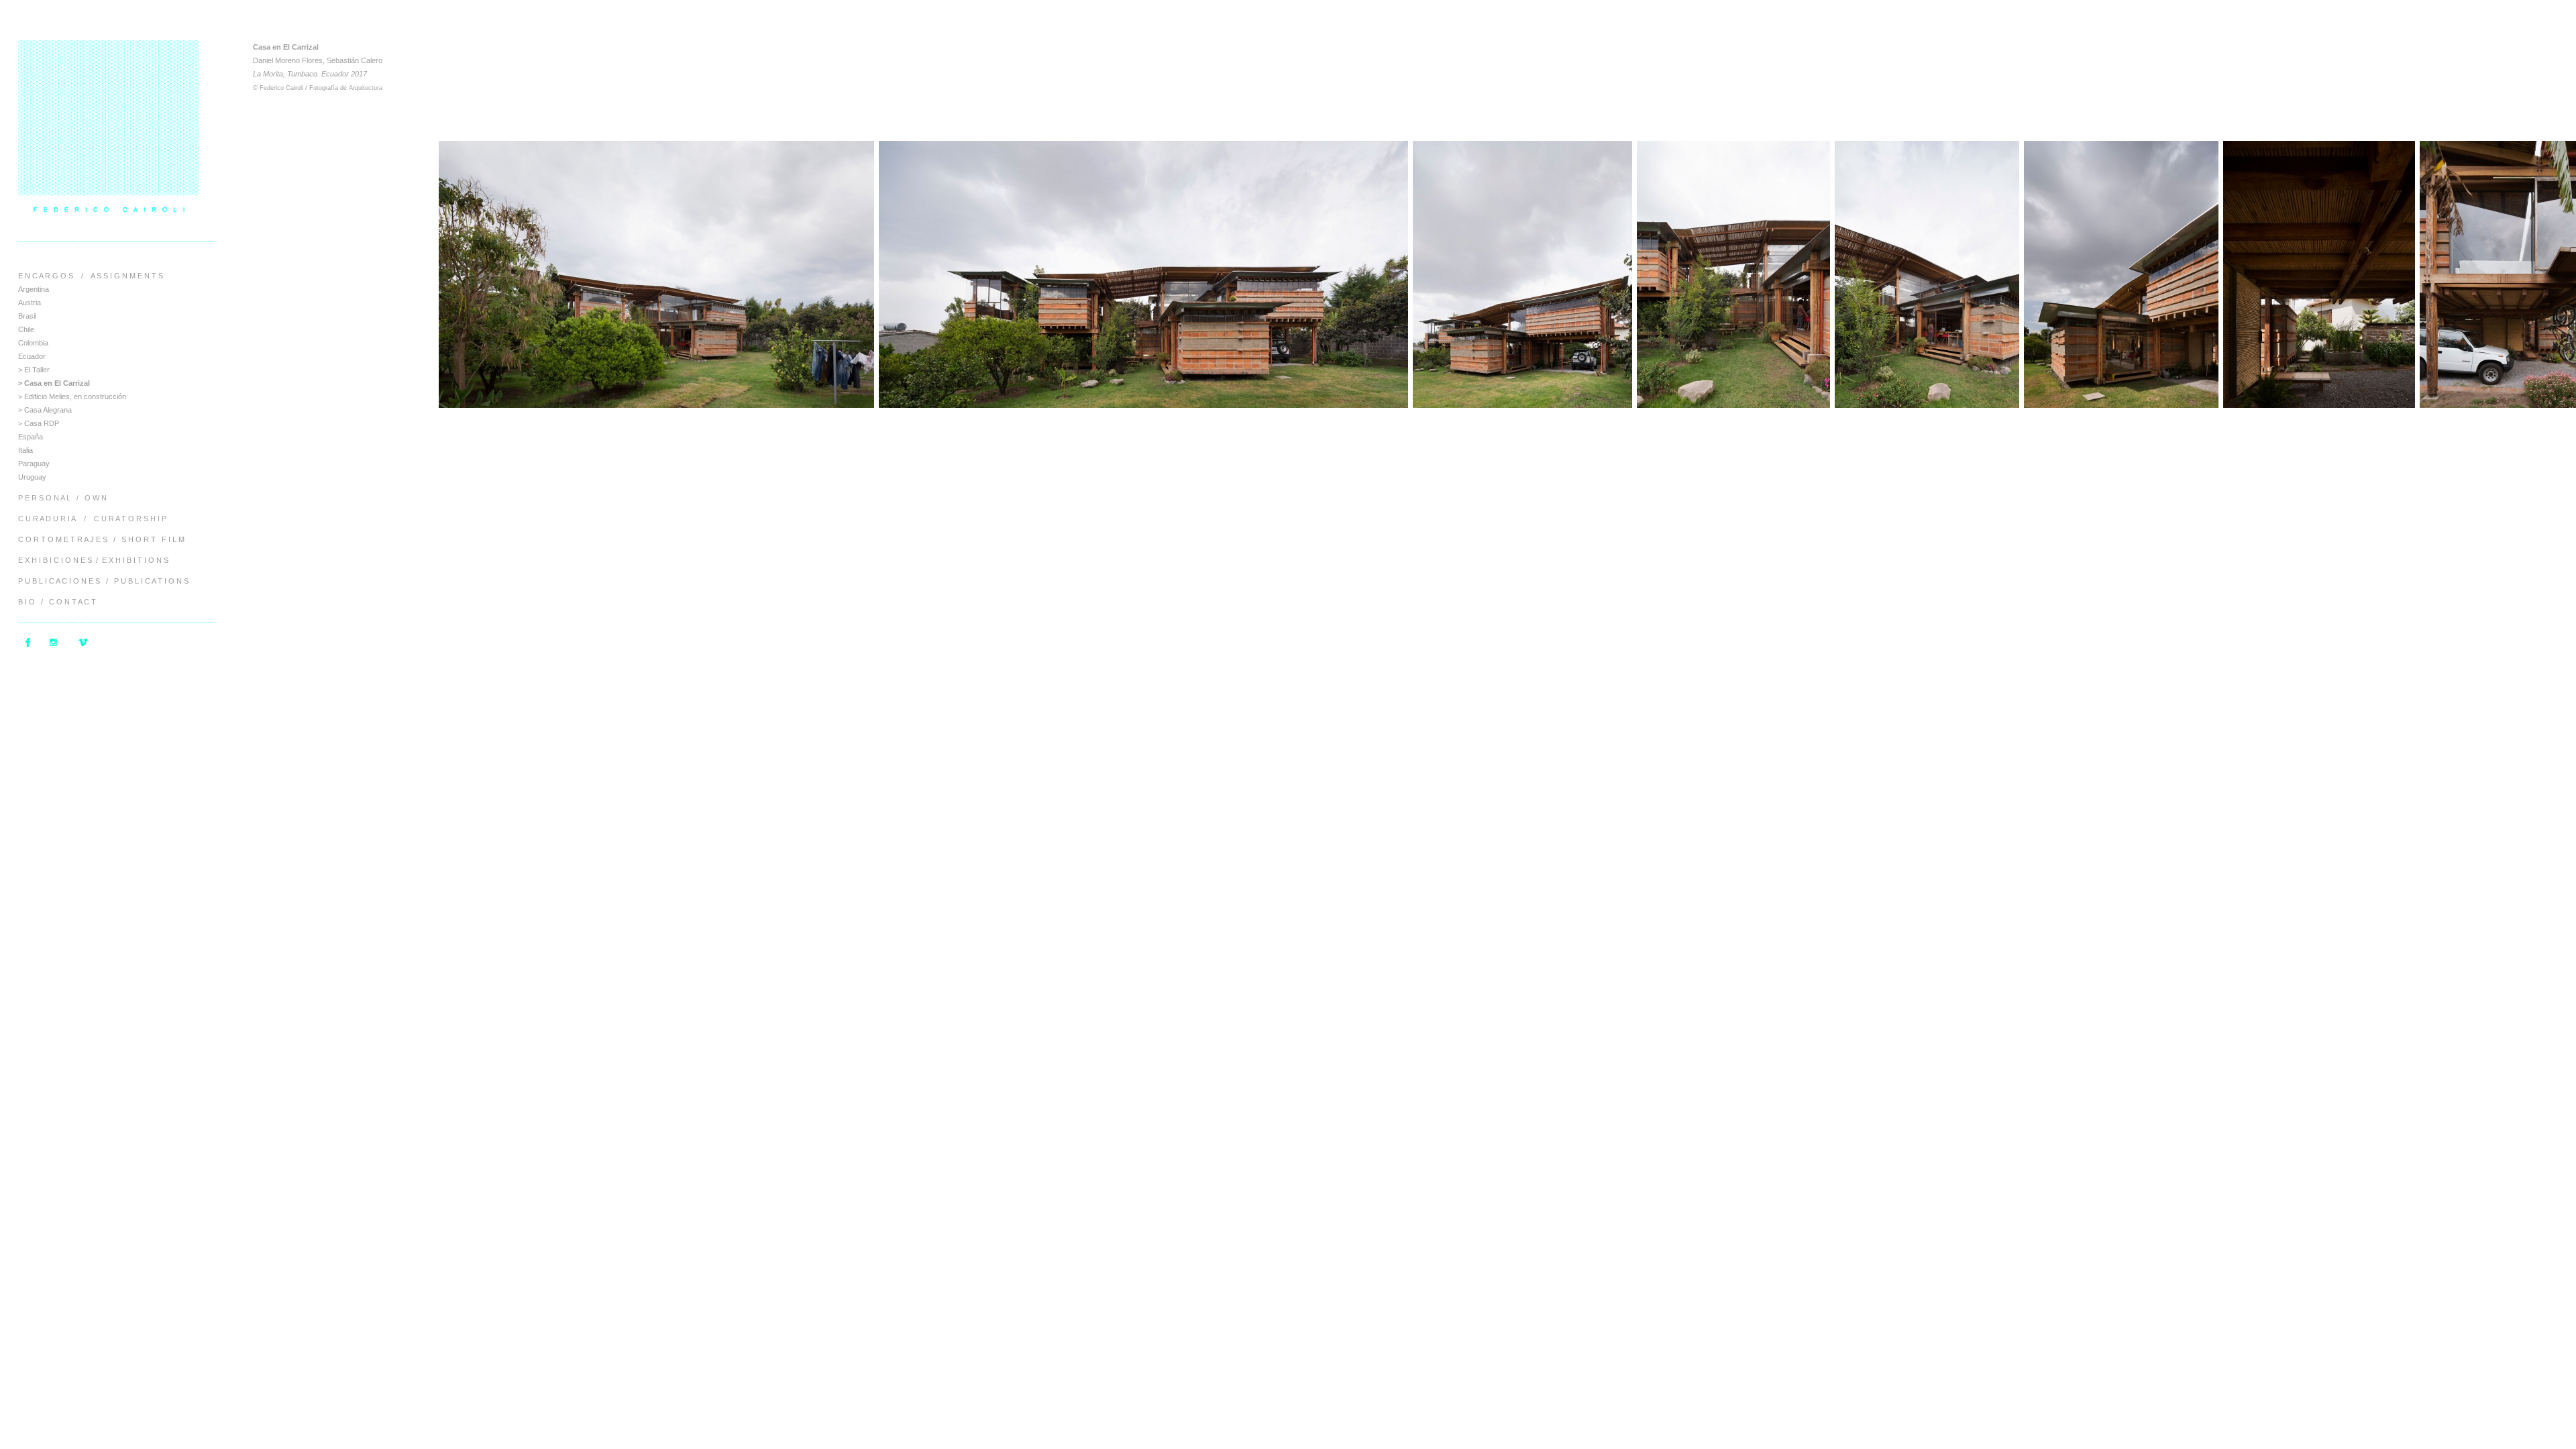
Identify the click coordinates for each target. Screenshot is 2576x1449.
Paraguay (34, 464)
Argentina (34, 289)
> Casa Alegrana (45, 410)
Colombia (33, 343)
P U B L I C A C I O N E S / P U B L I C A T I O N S (103, 581)
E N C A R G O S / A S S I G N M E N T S (91, 276)
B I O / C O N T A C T (57, 602)
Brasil (27, 316)
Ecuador (32, 356)
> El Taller (34, 370)
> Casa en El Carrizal (54, 383)
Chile (26, 329)
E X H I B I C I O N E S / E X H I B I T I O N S (93, 560)
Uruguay (32, 477)
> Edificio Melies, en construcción (72, 396)
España (31, 437)
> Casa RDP (39, 423)
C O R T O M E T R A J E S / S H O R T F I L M (101, 539)
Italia (25, 450)
